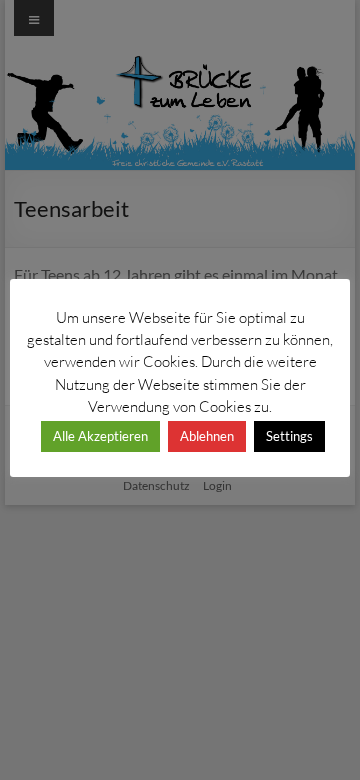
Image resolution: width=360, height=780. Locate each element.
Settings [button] (289, 436)
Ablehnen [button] (207, 436)
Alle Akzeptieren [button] (100, 436)
